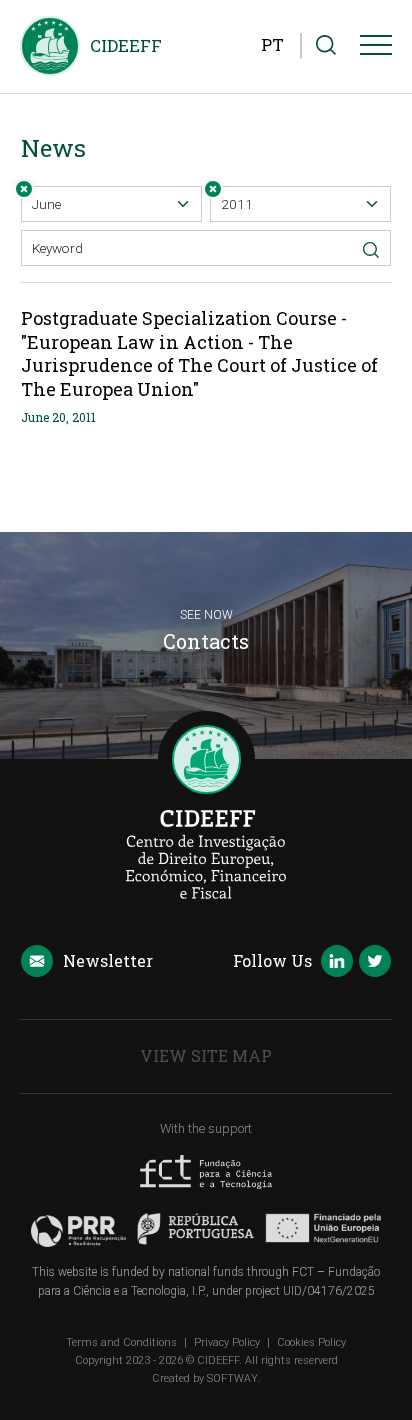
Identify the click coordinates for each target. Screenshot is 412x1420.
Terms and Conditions (121, 1342)
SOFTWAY (232, 1378)
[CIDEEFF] (50, 46)
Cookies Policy (311, 1342)
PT (272, 44)
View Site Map (206, 1055)
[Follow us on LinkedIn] (337, 963)
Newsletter (108, 960)
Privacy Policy (227, 1342)
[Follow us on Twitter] (375, 963)
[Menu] (376, 49)
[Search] (326, 46)
